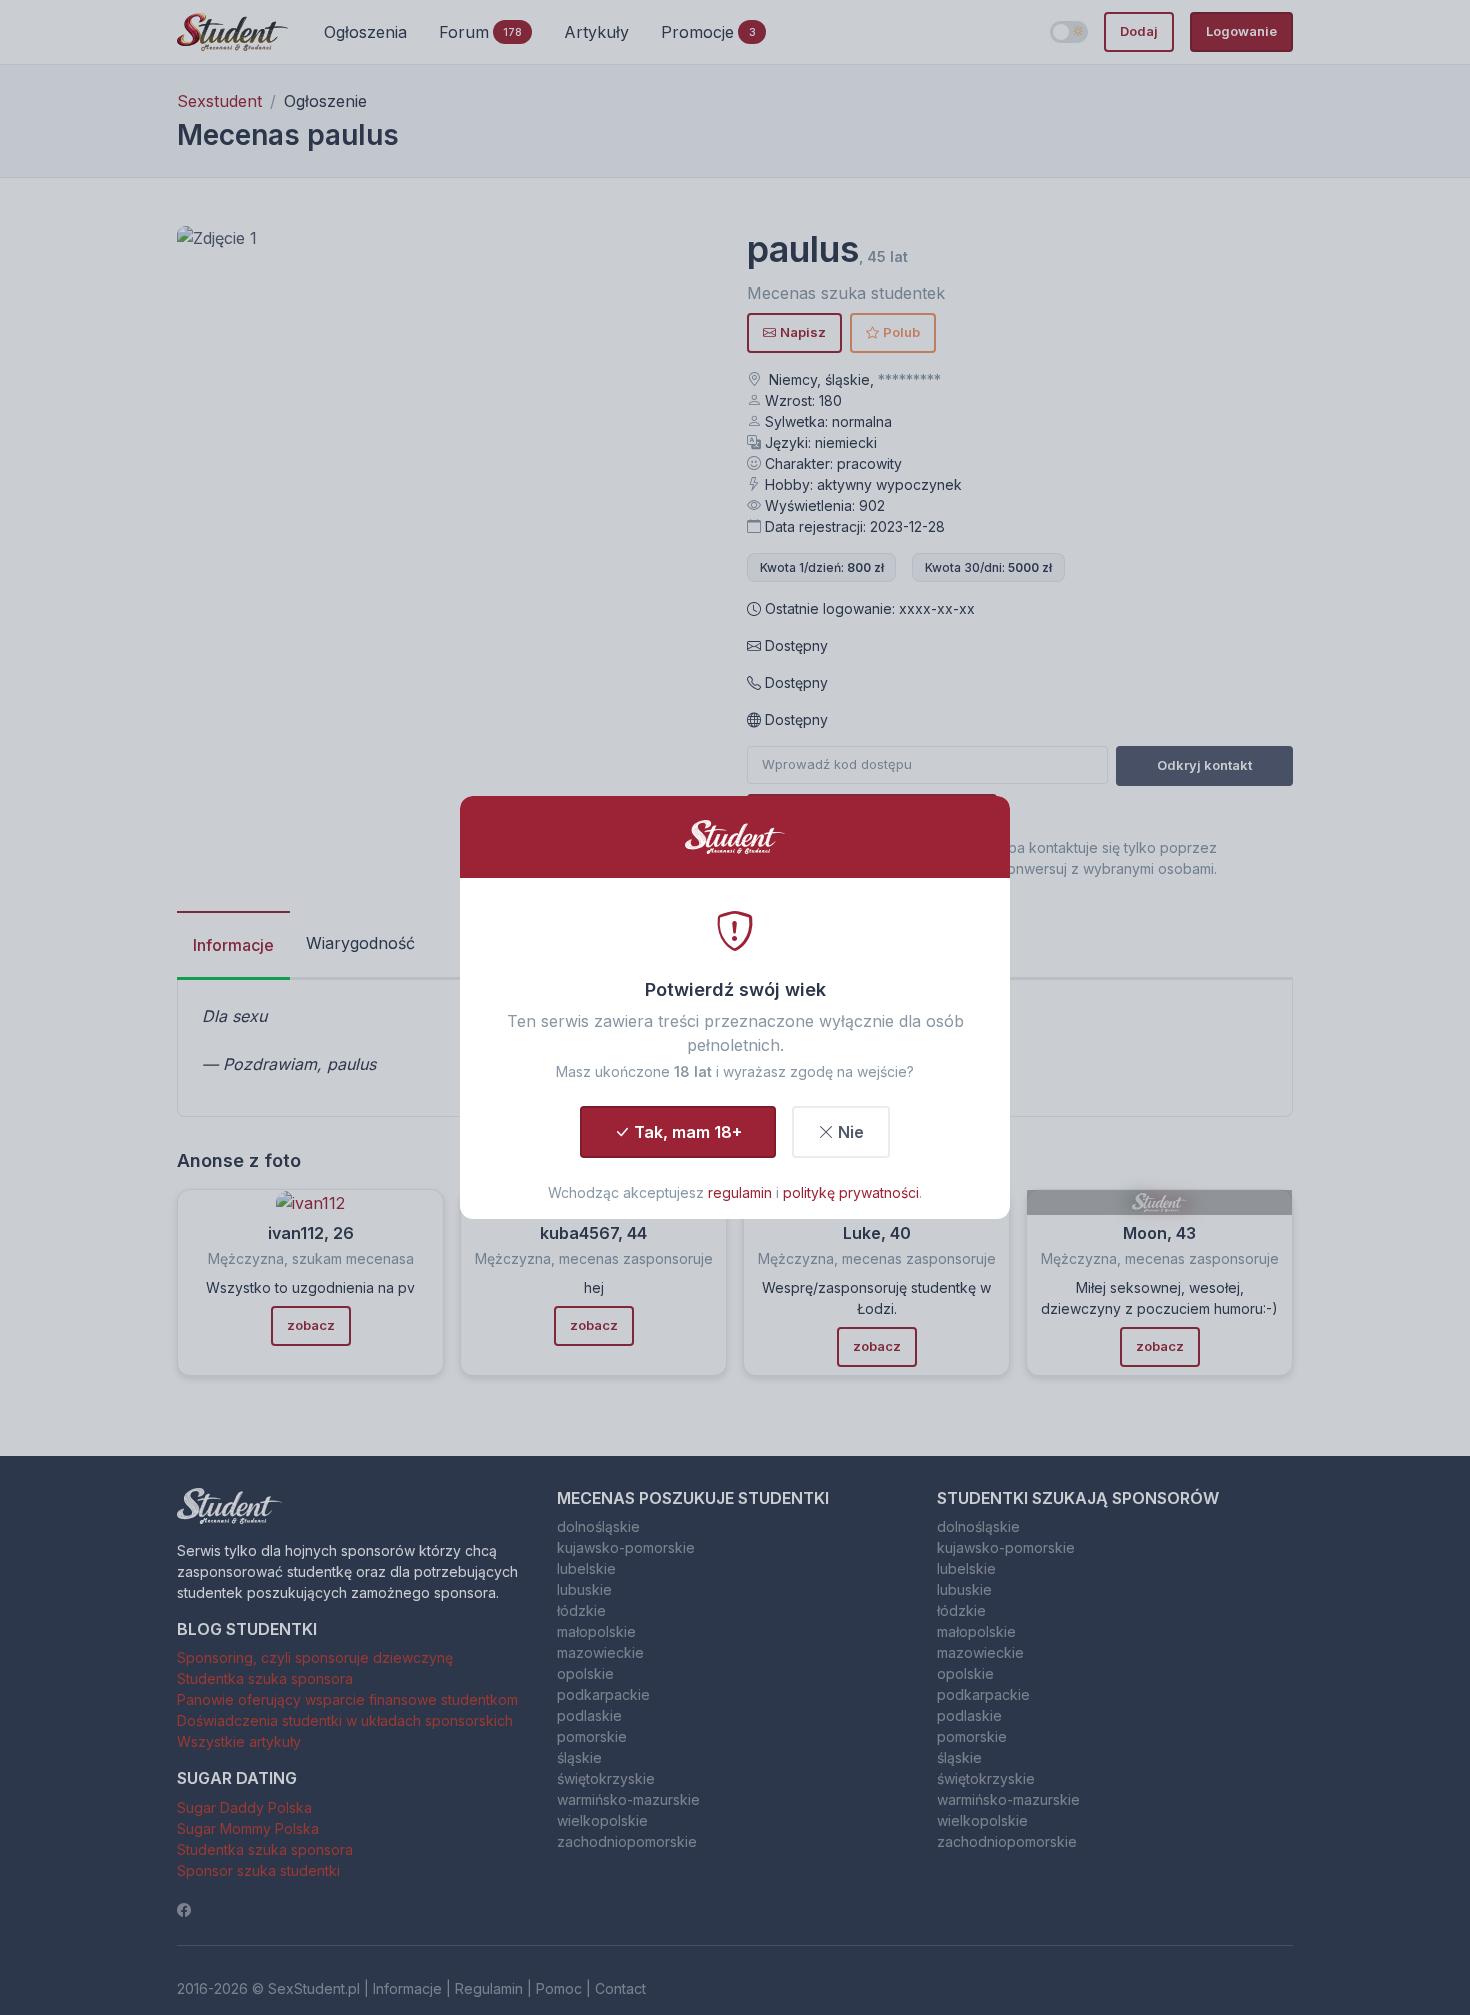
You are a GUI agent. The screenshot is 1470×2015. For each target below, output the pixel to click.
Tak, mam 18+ (688, 1132)
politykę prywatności (851, 1192)
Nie (851, 1132)
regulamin (740, 1192)
